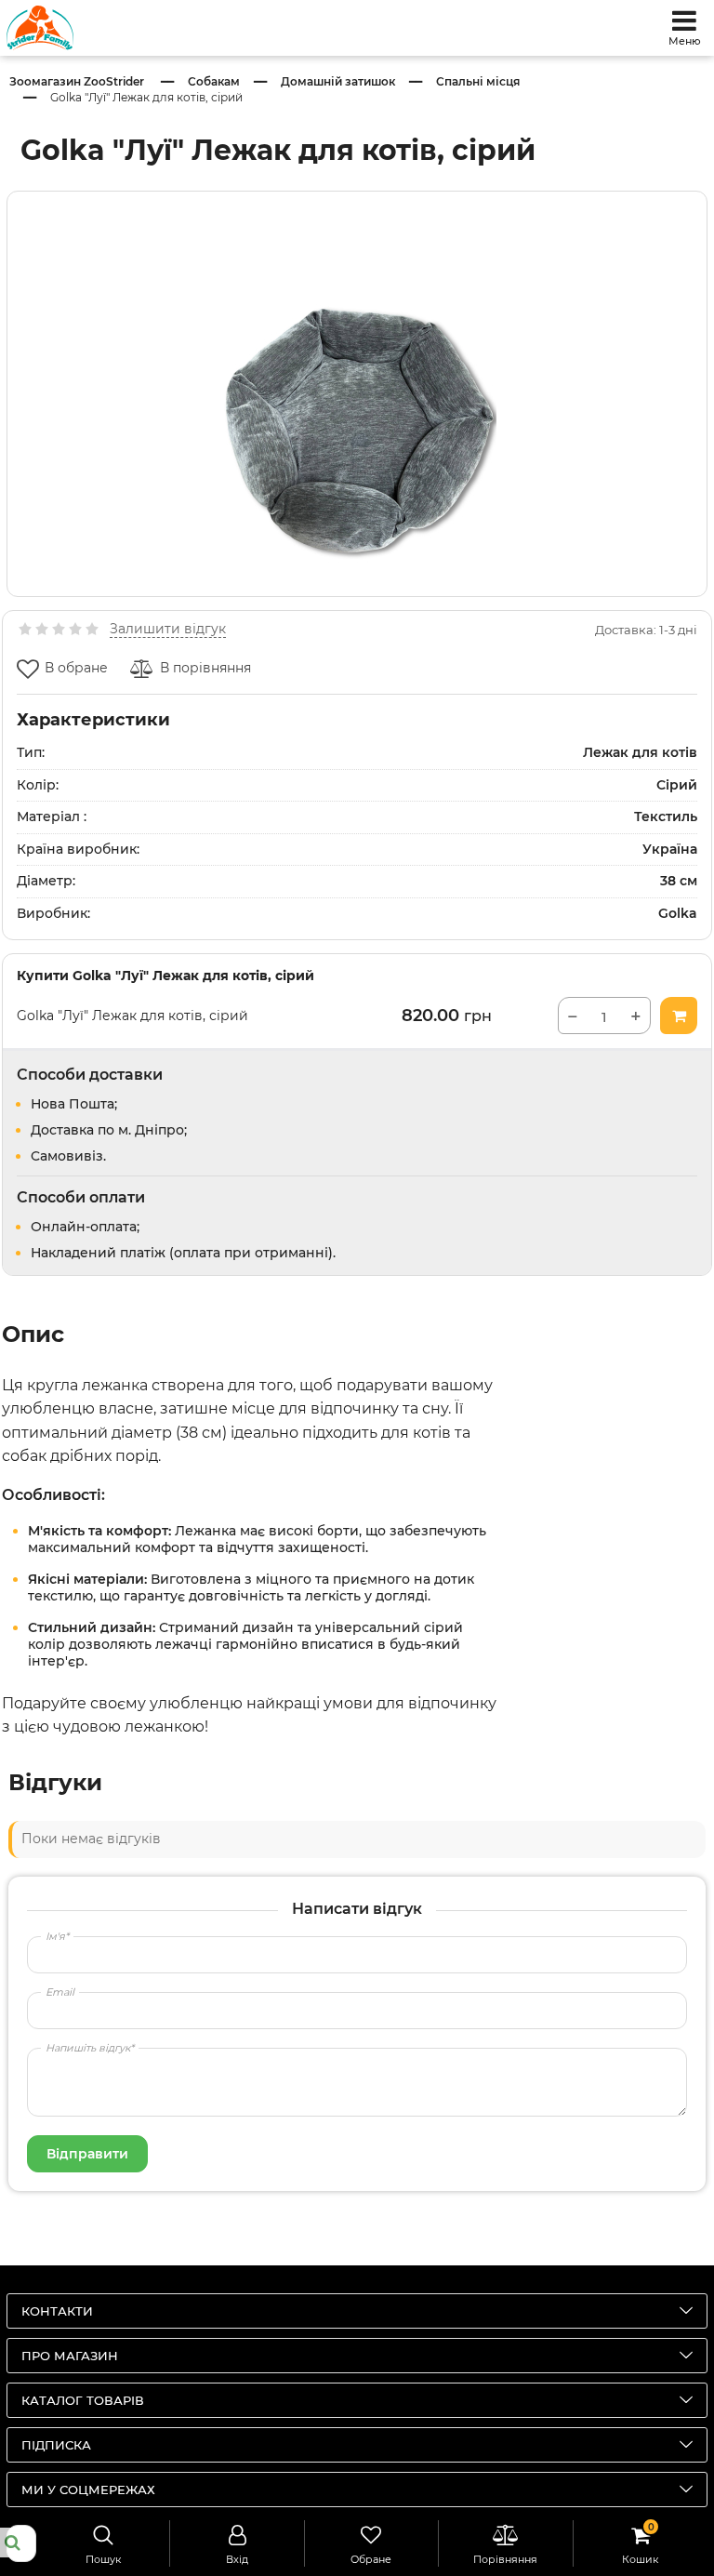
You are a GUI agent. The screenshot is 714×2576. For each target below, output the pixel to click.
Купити (679, 1016)
